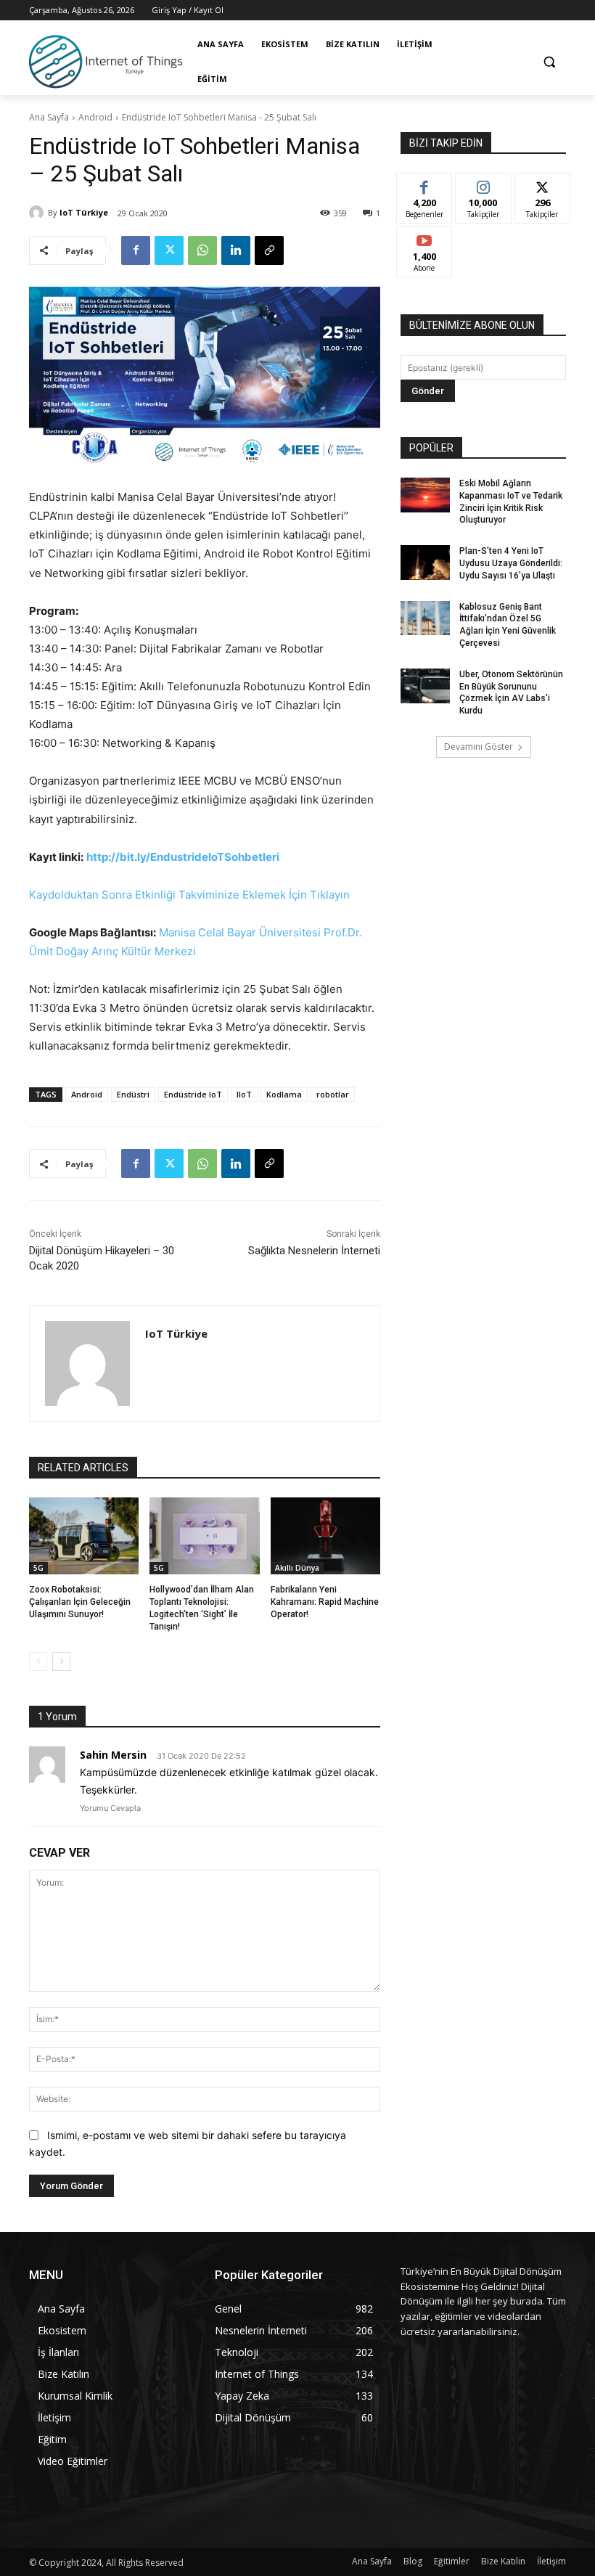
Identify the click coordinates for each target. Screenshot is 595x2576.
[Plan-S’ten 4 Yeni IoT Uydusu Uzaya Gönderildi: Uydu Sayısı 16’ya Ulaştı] (425, 563)
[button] (549, 62)
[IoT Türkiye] (38, 213)
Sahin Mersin (113, 1755)
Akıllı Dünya (297, 1568)
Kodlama (284, 1094)
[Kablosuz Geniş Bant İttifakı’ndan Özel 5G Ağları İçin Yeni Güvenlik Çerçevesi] (425, 618)
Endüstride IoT (193, 1094)
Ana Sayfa (49, 117)
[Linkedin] (236, 250)
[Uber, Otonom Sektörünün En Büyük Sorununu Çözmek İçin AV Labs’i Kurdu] (425, 686)
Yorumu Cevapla (110, 1808)
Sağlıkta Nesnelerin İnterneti (314, 1251)
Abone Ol (425, 238)
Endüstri (133, 1094)
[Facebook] (136, 250)
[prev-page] (38, 1661)
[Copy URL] (269, 250)
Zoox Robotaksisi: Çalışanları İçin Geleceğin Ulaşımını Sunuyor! (80, 1602)
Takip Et (484, 184)
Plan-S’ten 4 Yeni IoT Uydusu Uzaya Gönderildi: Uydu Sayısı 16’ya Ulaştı (511, 563)
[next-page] (61, 1661)
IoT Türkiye (84, 212)
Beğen (424, 184)
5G (38, 1568)
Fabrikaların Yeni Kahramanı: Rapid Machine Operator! (325, 1602)
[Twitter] (169, 250)
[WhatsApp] (202, 250)
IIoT (244, 1094)
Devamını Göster (479, 747)
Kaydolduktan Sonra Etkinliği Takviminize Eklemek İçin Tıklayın (189, 895)
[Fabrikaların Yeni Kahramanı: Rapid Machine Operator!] (325, 1536)
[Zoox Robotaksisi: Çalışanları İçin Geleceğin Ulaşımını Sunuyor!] (84, 1536)
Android (95, 117)
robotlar (333, 1094)
